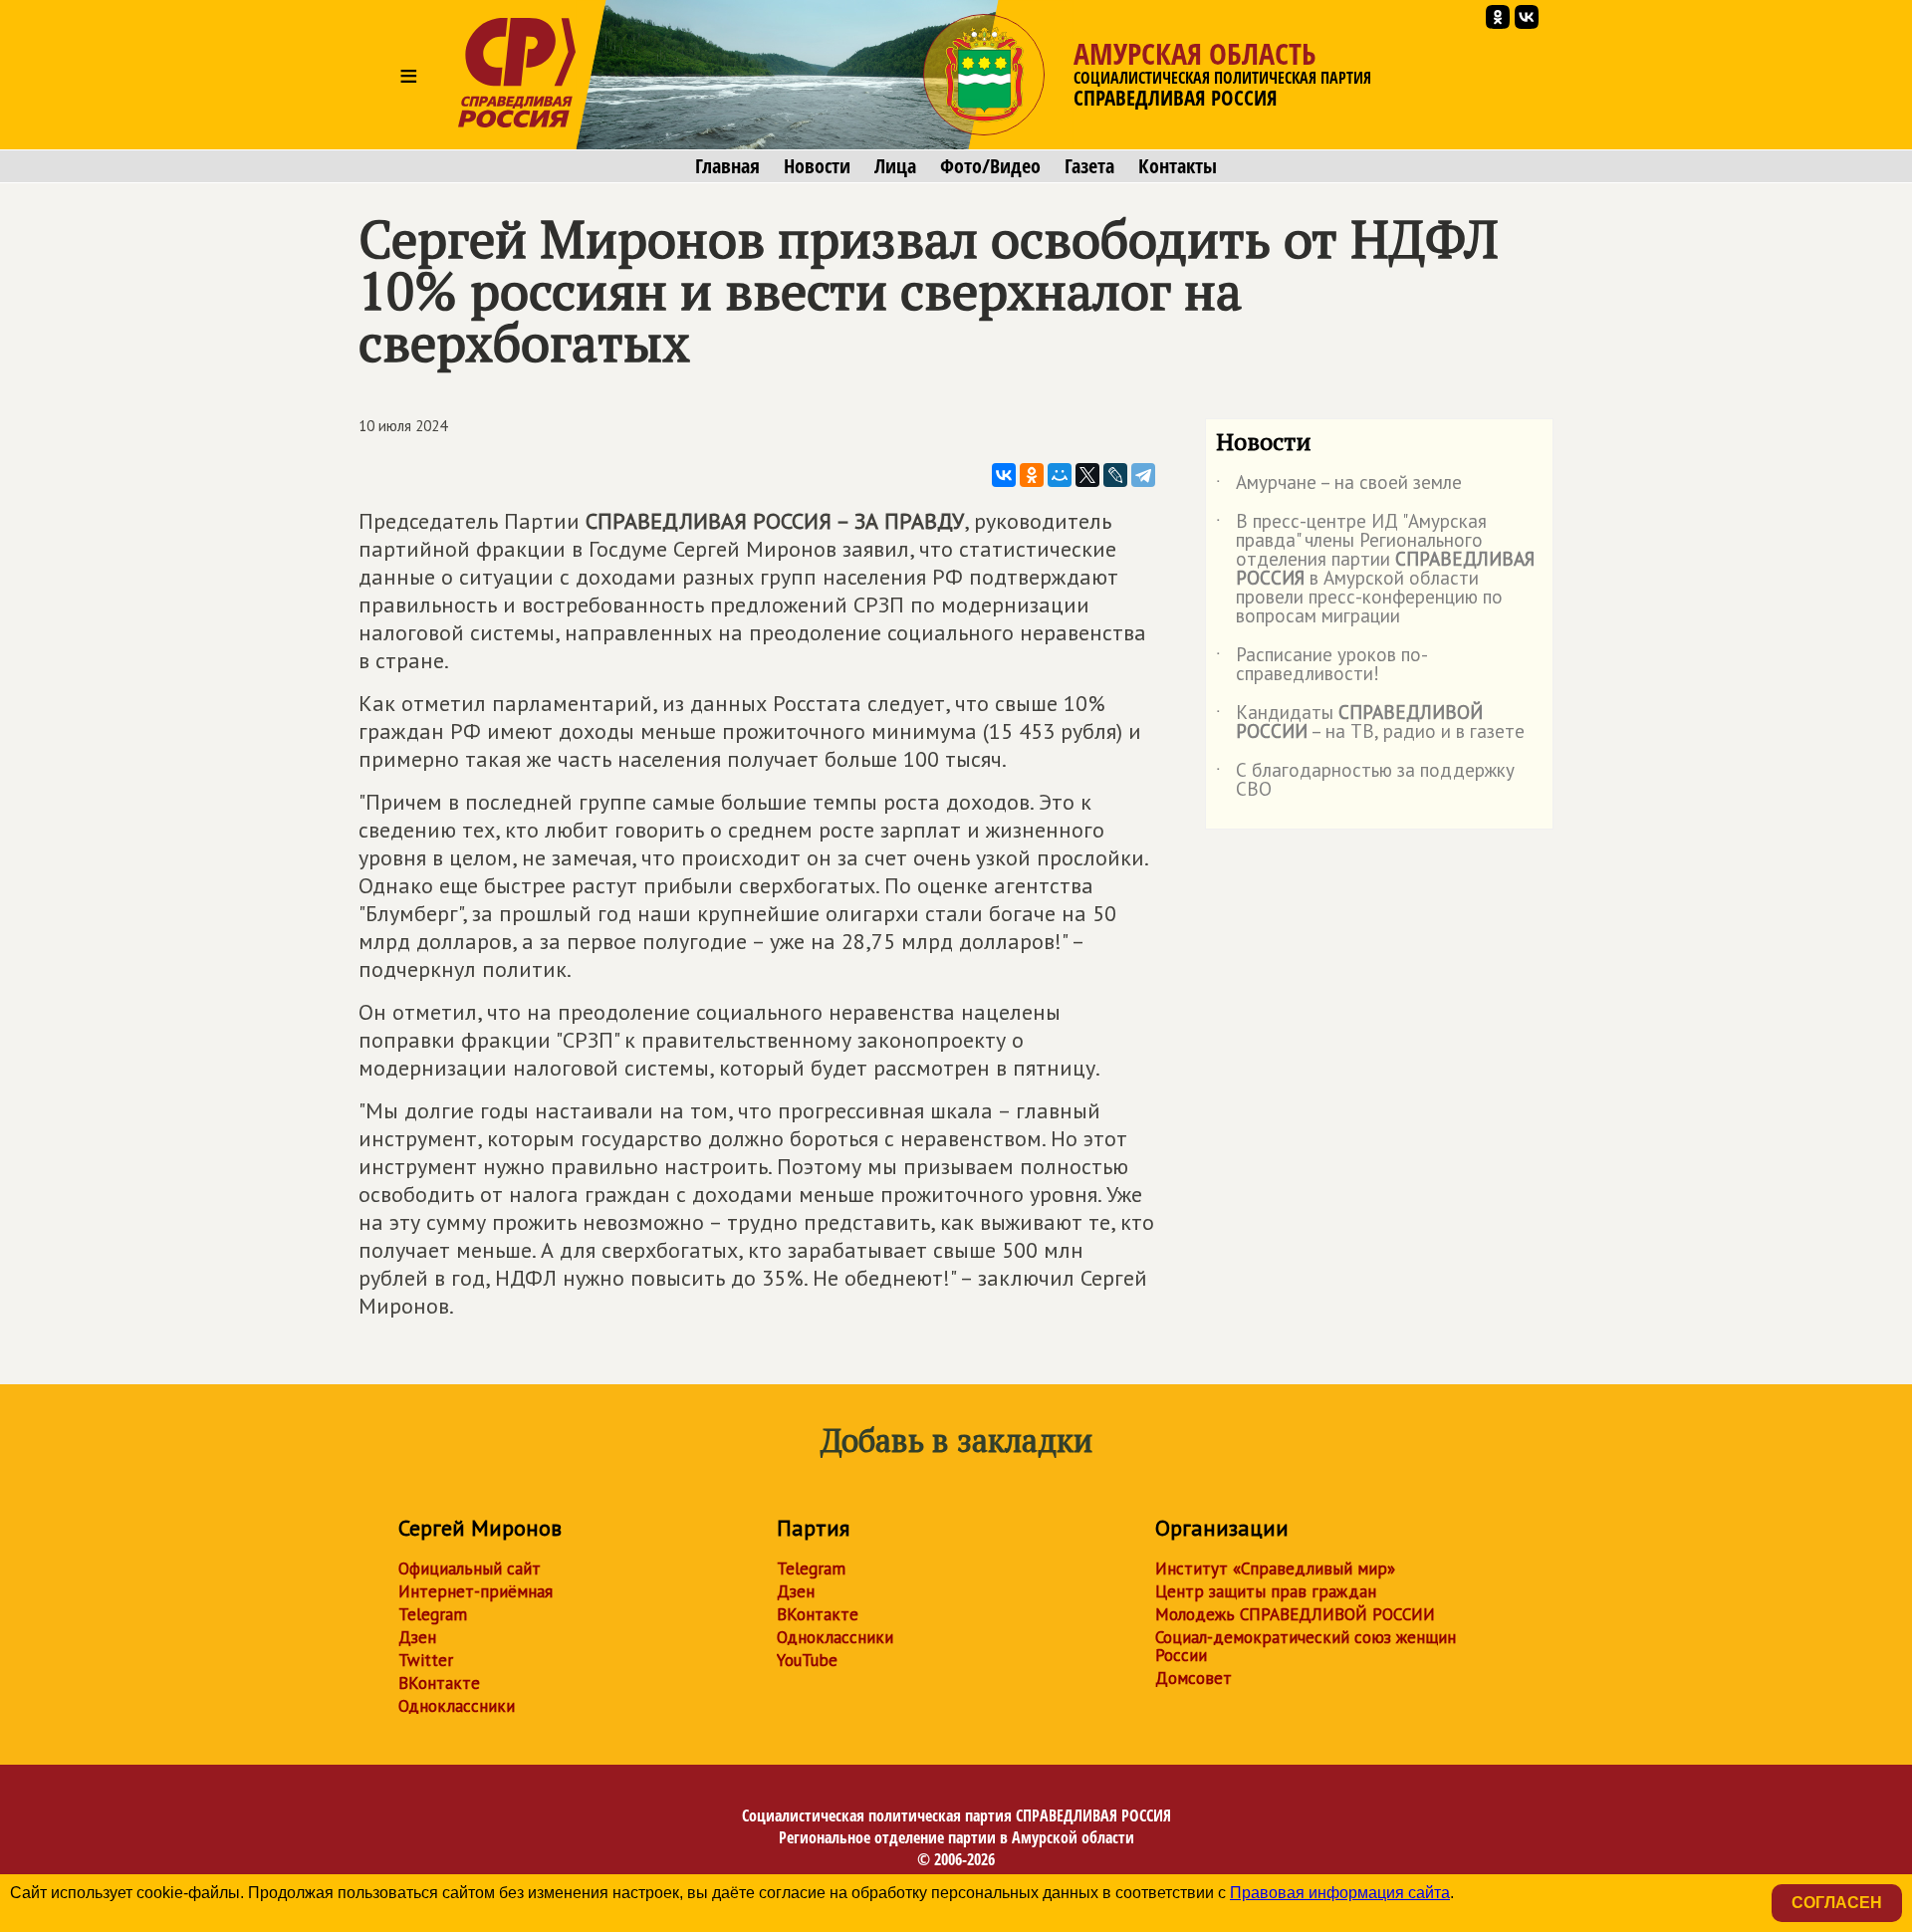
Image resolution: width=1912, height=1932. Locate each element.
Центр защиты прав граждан (1266, 1591)
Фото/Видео (990, 166)
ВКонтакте (439, 1683)
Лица (895, 166)
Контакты (1178, 166)
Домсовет (1194, 1678)
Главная (727, 166)
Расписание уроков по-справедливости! (1322, 665)
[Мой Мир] (1060, 475)
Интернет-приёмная (476, 1591)
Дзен (417, 1637)
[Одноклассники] (1032, 475)
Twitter (426, 1660)
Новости (817, 166)
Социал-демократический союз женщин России (1306, 1646)
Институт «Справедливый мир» (1275, 1569)
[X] (1087, 475)
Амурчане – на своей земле (1339, 486)
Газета (1089, 166)
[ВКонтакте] (1004, 475)
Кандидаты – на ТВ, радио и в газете (1370, 723)
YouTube (807, 1660)
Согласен (1837, 1903)
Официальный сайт (470, 1569)
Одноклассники (457, 1706)
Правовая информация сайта (1340, 1893)
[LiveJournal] (1115, 475)
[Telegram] (1143, 475)
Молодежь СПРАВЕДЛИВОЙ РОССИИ (1295, 1614)
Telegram (433, 1614)
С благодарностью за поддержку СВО (1365, 781)
